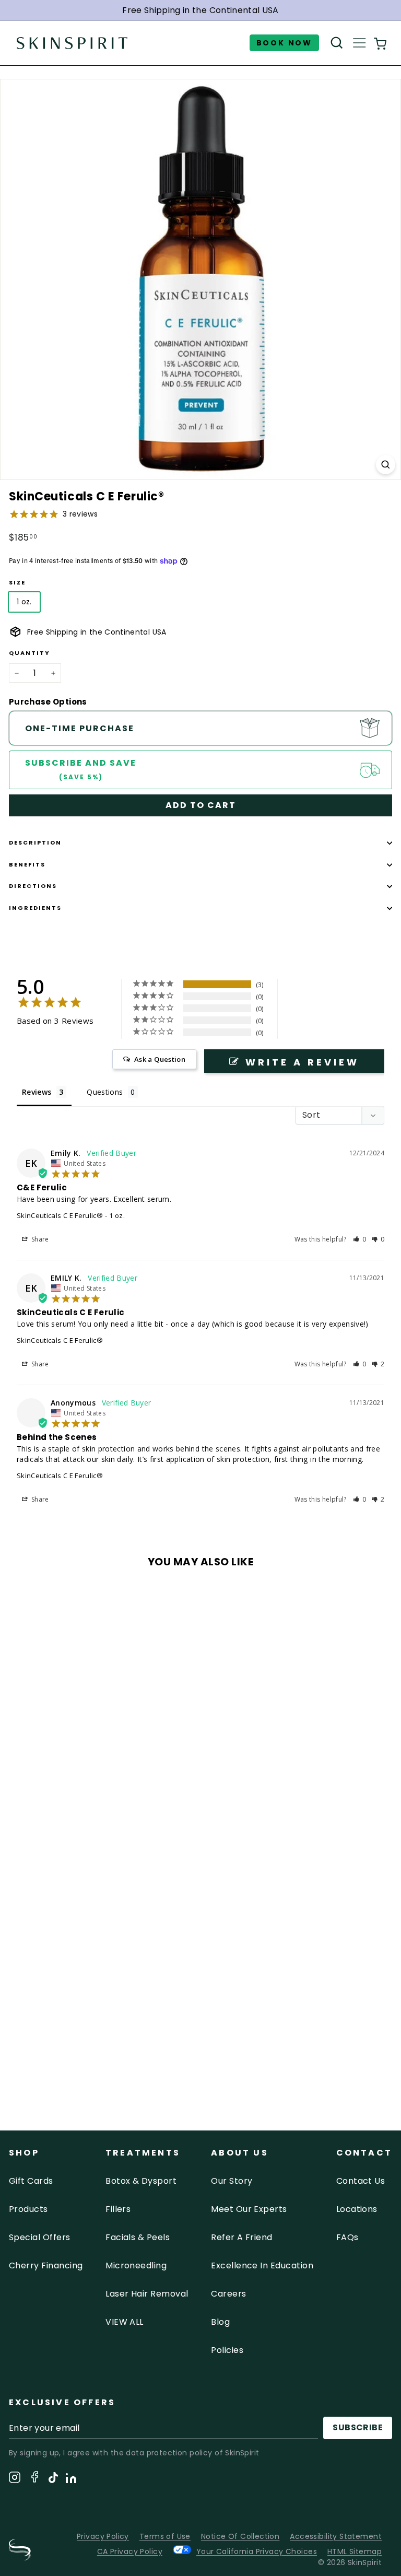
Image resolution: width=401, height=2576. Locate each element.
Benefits (27, 864)
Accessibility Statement (336, 2536)
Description (35, 842)
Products (28, 2209)
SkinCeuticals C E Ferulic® (60, 1215)
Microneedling (136, 2265)
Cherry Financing (46, 2265)
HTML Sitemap (355, 2551)
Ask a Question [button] (160, 1059)
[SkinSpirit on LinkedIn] (71, 2480)
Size (17, 582)
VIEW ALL (125, 2322)
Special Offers (40, 2237)
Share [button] (39, 1239)
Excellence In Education (262, 2265)
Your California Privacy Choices (257, 2551)
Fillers (118, 2209)
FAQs (347, 2237)
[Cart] (380, 43)
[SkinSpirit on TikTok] (53, 2479)
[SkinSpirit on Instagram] (15, 2479)
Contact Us (361, 2181)
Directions (33, 886)
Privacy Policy (103, 2536)
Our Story (232, 2181)
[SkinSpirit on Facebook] (34, 2479)
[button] (360, 1239)
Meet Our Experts (249, 2209)
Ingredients (35, 908)
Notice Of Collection (240, 2536)
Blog (220, 2322)
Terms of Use (165, 2536)
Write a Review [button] (302, 1062)
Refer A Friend (242, 2237)
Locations (357, 2209)
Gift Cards (31, 2181)
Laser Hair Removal (147, 2294)
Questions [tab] (105, 1092)
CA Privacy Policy (130, 2551)
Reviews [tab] (37, 1092)
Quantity (30, 653)
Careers (228, 2294)
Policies (227, 2350)
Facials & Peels (138, 2237)
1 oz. (24, 602)
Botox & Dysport (141, 2181)
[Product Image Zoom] (386, 465)
